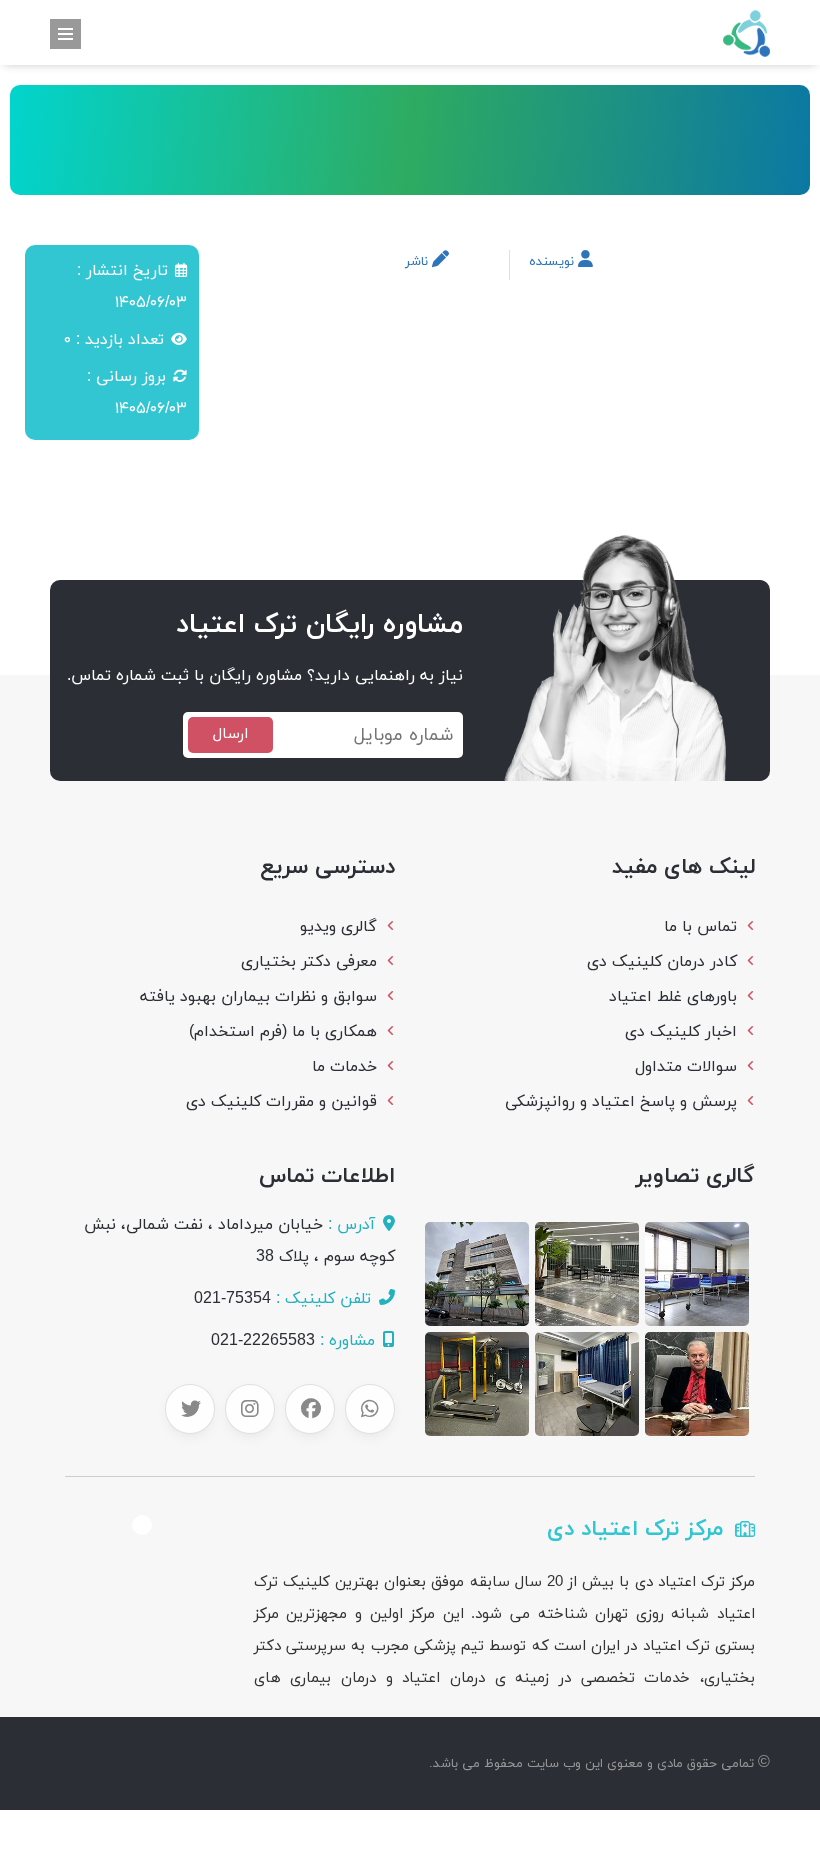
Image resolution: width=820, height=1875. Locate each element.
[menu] (65, 34)
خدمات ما (344, 1067)
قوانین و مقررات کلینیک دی (281, 1102)
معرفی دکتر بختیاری (309, 962)
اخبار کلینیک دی (681, 1032)
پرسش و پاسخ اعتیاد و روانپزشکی (621, 1102)
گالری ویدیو (338, 927)
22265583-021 (263, 1341)
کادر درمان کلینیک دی (662, 962)
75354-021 (232, 1299)
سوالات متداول (686, 1067)
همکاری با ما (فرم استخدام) (283, 1032)
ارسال (230, 734)
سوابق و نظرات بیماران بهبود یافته (258, 997)
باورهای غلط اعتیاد (673, 997)
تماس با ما (700, 927)
